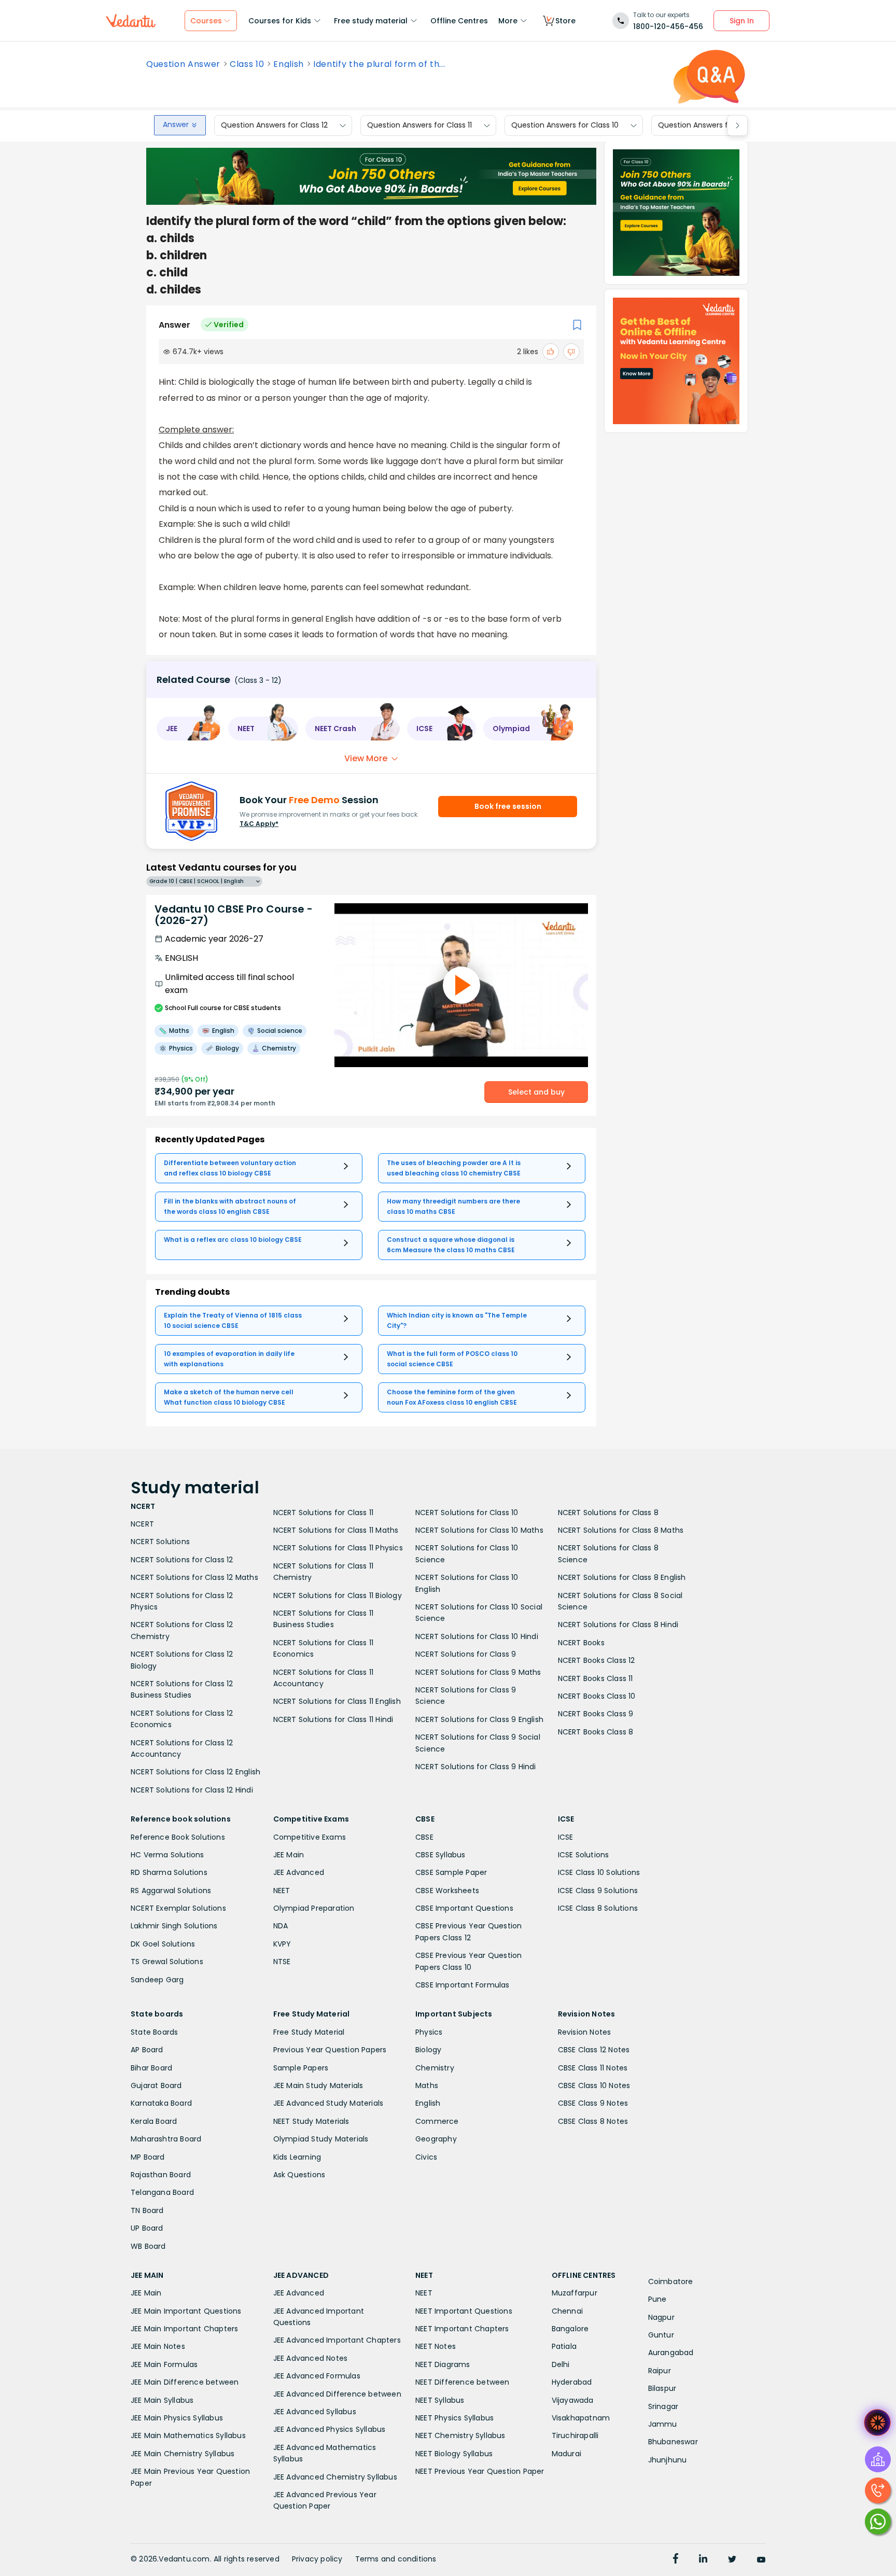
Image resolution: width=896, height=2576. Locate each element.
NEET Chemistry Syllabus (460, 2435)
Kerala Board (154, 2121)
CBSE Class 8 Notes (593, 2121)
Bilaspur (662, 2388)
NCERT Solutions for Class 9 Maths (478, 1672)
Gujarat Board (156, 2085)
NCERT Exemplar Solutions (178, 1908)
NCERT (142, 1524)
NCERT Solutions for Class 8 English (622, 1577)
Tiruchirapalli (575, 2435)
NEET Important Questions (464, 2311)
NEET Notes (436, 2346)
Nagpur (661, 2317)
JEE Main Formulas (164, 2364)
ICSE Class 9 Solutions (598, 1891)
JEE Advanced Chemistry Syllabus (335, 2477)
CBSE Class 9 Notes (593, 2103)
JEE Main (289, 1855)
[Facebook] (676, 2560)
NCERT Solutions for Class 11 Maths (336, 1530)
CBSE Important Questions (464, 1908)
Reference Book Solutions (178, 1837)
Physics (429, 2032)
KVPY (282, 1944)
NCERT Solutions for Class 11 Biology (338, 1595)
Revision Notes (585, 2032)
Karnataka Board (161, 2103)
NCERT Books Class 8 (596, 1732)
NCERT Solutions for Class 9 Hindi (476, 1767)
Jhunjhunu (668, 2460)
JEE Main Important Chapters (184, 2329)
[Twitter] (732, 2560)
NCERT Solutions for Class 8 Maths (621, 1530)
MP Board (148, 2157)
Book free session (508, 806)
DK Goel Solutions (163, 1944)
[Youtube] (761, 2560)
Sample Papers (301, 2068)
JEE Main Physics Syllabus (177, 2418)
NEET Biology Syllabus (454, 2454)
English (289, 64)
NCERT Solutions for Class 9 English (479, 1719)
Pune (657, 2299)
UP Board (147, 2228)
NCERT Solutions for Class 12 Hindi (192, 1790)
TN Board (147, 2210)
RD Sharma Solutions (169, 1872)
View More (366, 758)
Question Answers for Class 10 (565, 125)
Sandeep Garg (157, 1980)
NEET (282, 1891)
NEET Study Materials (311, 2121)
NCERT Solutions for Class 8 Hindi (618, 1625)
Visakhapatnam (581, 2418)
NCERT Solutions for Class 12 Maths (194, 1577)
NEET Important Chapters (462, 2329)
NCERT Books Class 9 (596, 1714)
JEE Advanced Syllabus (315, 2412)
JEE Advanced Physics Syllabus (330, 2429)
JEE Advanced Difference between (337, 2394)
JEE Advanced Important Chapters (337, 2340)
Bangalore (570, 2329)
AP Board (147, 2050)
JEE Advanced (299, 1872)
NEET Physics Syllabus (454, 2418)
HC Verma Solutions (167, 1855)
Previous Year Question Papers (330, 2050)
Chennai (567, 2311)
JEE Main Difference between (185, 2382)
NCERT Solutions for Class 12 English (195, 1772)
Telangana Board (162, 2192)
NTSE (282, 1962)
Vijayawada (573, 2400)
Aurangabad (671, 2353)
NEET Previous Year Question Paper (480, 2471)
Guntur (661, 2335)
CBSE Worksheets (447, 1891)
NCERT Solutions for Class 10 (467, 1513)
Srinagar (663, 2406)
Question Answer (183, 64)
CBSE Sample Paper (451, 1872)
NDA (281, 1926)
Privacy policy (317, 2559)
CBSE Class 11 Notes (593, 2068)
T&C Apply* (259, 824)
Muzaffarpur (575, 2293)
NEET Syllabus (440, 2400)
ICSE (566, 1837)
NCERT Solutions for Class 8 (608, 1513)
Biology (428, 2050)
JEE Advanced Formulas (317, 2376)
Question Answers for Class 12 (274, 125)
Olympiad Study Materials (321, 2139)
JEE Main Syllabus (162, 2400)
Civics (426, 2157)
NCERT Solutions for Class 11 (324, 1513)
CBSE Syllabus (440, 1855)
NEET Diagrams (443, 2364)
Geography (436, 2139)
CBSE (424, 1837)
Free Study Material (309, 2032)
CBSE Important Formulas (463, 1985)
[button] (189, 729)
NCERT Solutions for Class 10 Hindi (477, 1636)
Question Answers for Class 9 (711, 125)
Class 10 (247, 64)
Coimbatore (671, 2281)
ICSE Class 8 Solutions (598, 1908)
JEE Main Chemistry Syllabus (183, 2454)
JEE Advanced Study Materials (328, 2103)
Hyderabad (572, 2382)
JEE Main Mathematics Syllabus (188, 2435)
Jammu (663, 2424)
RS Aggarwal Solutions (171, 1891)
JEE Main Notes (158, 2346)
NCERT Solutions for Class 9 (466, 1654)
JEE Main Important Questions (186, 2311)
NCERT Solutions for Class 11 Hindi (333, 1719)
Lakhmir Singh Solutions (174, 1926)
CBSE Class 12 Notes (594, 2050)
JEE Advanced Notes (311, 2358)
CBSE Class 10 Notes (594, 2085)
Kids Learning (297, 2157)
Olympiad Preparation (314, 1908)
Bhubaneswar (673, 2442)
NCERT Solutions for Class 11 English (337, 1701)
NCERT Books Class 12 (597, 1660)
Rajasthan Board (161, 2175)
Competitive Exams (310, 1837)
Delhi (561, 2364)
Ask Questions (299, 2175)
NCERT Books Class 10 (597, 1696)
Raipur (660, 2371)
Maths (427, 2085)
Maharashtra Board (166, 2139)
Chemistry (435, 2068)
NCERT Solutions (160, 1542)
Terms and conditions (396, 2559)
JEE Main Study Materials (318, 2085)
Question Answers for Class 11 (419, 125)
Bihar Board (151, 2068)
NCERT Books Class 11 (596, 1678)
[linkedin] (703, 2560)
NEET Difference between (463, 2382)
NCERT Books (581, 1643)
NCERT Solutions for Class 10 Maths (479, 1530)
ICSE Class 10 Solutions (599, 1872)
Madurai (566, 2454)
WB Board (148, 2246)
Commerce (437, 2121)
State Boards (154, 2032)
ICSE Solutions (584, 1855)
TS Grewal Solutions (167, 1962)
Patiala (564, 2346)
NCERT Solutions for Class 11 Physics (338, 1548)
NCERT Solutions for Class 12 (182, 1560)
